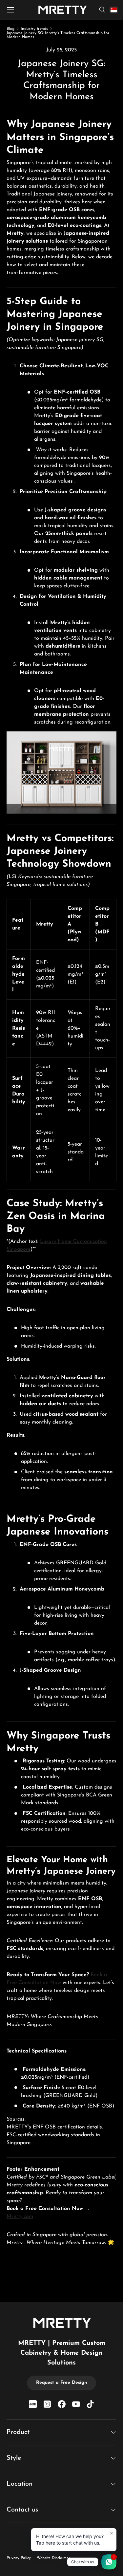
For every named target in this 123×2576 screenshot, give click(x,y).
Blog (10, 29)
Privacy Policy (19, 2558)
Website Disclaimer (53, 2558)
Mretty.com (20, 2217)
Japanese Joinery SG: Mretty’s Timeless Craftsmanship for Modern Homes (58, 35)
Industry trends (34, 29)
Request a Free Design (61, 2383)
